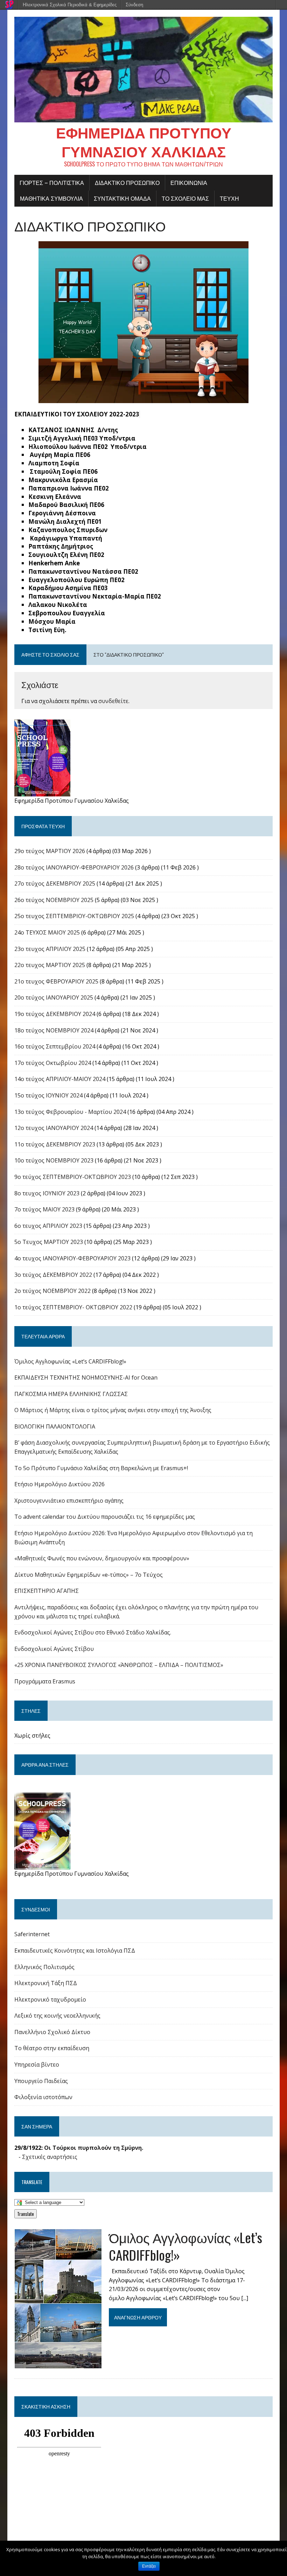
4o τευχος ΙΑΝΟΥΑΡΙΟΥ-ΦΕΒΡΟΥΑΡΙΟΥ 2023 (72, 1258)
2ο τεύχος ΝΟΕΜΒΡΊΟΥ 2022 (52, 1291)
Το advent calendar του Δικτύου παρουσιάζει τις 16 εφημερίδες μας (105, 1517)
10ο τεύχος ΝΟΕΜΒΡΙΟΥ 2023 (54, 1160)
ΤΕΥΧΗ (229, 198)
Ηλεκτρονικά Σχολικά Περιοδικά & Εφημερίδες (70, 5)
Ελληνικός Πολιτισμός (44, 1967)
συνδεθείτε (113, 701)
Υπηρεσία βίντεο (37, 2065)
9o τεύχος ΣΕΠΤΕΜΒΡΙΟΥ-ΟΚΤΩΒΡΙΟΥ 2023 (73, 1177)
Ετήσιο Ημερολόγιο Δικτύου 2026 (59, 1484)
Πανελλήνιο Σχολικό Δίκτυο (52, 2032)
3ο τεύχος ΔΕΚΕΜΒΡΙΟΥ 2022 (53, 1275)
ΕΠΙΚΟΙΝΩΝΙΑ (189, 183)
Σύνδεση (134, 5)
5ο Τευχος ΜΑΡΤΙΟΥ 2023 (49, 1242)
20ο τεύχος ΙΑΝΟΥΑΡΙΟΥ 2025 (54, 997)
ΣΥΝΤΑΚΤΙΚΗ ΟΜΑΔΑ (122, 198)
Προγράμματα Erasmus (45, 1681)
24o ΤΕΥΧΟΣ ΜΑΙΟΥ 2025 (47, 932)
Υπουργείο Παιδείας (41, 2081)
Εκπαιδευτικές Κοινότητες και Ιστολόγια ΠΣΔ (75, 1951)
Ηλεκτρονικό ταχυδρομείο (50, 1999)
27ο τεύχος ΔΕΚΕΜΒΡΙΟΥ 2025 (55, 883)
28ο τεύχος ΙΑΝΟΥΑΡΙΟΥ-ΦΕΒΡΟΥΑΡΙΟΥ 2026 (74, 867)
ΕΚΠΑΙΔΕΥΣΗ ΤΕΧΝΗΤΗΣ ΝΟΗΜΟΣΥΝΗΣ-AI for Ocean (86, 1378)
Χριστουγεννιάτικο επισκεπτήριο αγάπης (69, 1501)
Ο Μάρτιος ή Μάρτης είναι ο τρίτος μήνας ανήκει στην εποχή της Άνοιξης (113, 1410)
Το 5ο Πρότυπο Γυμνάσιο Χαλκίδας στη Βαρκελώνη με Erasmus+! (101, 1468)
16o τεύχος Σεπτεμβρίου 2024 (55, 1046)
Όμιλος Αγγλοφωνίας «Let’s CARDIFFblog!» (70, 1361)
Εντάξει (149, 2566)
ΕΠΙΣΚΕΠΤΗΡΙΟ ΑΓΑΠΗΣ (47, 1591)
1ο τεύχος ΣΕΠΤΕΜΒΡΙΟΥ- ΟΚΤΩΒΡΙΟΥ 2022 (73, 1307)
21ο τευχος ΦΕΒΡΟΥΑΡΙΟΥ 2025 (56, 981)
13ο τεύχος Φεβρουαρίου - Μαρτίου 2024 (70, 1112)
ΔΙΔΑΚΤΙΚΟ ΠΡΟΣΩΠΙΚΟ (127, 183)
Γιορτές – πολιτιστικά (52, 183)
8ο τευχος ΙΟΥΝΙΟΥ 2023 (47, 1193)
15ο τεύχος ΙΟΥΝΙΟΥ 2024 (48, 1095)
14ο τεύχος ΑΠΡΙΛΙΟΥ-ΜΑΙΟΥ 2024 (60, 1079)
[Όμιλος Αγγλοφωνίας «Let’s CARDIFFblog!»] (58, 2364)
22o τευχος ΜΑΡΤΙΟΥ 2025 (50, 965)
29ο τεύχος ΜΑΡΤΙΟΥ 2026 (50, 851)
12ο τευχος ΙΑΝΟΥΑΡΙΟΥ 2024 (54, 1128)
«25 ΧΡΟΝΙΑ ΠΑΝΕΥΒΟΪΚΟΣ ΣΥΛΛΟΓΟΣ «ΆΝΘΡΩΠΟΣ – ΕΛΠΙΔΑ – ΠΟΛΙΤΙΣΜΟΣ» (119, 1665)
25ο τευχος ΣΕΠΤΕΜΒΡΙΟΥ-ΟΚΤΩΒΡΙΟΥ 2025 (74, 916)
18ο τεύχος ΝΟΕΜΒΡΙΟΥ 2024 (54, 1030)
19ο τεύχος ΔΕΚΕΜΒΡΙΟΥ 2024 (55, 1014)
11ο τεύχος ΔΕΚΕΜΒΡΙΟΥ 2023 (55, 1144)
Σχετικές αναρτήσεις (50, 2157)
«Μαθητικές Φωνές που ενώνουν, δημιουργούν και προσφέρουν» (102, 1558)
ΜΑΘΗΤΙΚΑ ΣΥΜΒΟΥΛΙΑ (51, 198)
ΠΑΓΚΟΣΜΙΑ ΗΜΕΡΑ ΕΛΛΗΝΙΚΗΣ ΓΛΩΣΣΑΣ (71, 1394)
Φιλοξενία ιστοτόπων (43, 2097)
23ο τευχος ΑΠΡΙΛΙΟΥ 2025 (50, 949)
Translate (26, 2214)
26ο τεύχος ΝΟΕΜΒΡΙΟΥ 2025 (54, 900)
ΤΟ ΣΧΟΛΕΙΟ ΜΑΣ (185, 198)
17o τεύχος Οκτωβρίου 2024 (53, 1063)
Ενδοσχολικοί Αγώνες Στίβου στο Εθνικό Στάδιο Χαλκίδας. (93, 1632)
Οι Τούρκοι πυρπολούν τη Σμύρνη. (94, 2148)
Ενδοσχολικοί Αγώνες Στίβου (54, 1649)
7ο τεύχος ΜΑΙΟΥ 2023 (44, 1209)
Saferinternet (32, 1934)
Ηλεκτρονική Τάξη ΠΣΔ (46, 1983)
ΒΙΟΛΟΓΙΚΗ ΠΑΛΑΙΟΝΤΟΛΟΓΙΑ (55, 1426)
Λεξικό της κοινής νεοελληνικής (57, 2016)
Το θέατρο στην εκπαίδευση (52, 2048)
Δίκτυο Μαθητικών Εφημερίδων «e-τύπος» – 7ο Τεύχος (89, 1575)
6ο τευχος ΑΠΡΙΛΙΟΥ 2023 (48, 1226)
